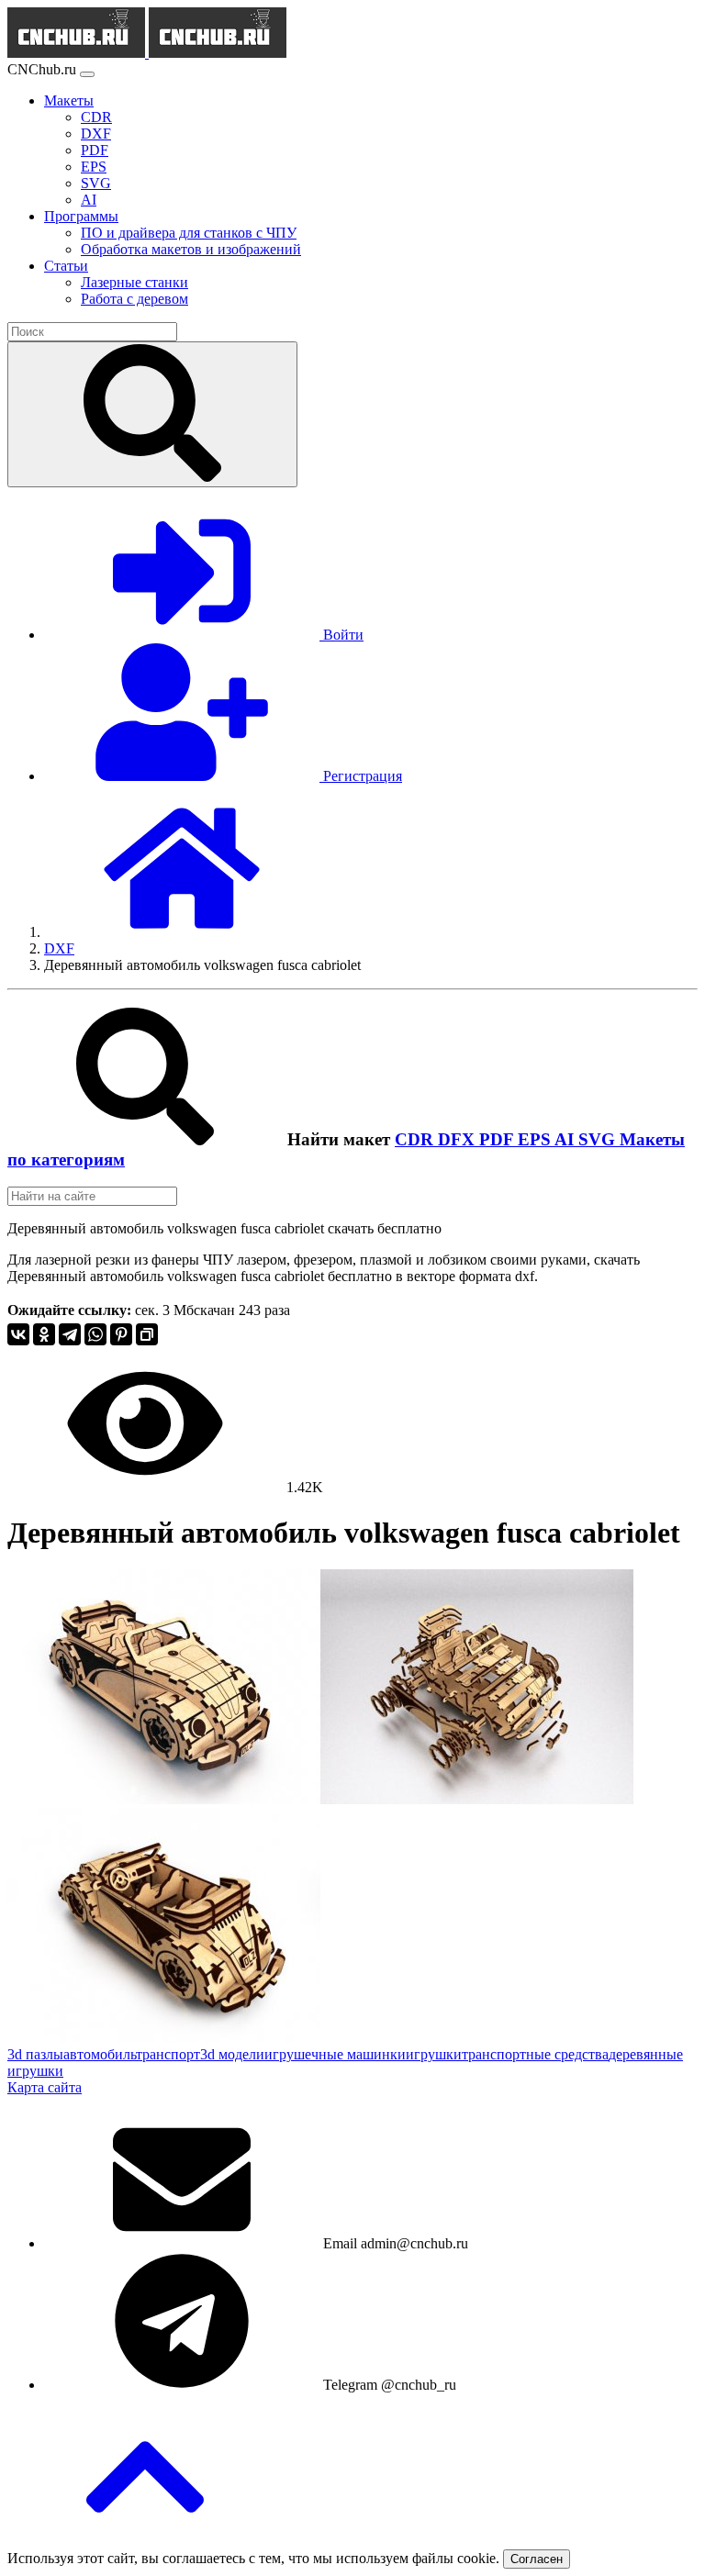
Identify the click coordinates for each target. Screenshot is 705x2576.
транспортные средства (535, 2054)
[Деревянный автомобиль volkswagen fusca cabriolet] (164, 1799)
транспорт (168, 2054)
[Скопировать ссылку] (147, 1334)
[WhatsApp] (95, 1334)
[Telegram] (70, 1334)
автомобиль (100, 2054)
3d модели (232, 2054)
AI (566, 1139)
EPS (536, 1139)
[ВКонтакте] (18, 1334)
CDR (416, 1139)
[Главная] (182, 932)
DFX (459, 1139)
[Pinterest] (121, 1334)
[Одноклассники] (44, 1334)
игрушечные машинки (335, 2054)
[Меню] (87, 74)
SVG (599, 1139)
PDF (498, 1139)
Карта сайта (45, 2087)
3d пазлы (35, 2054)
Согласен (537, 2559)
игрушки (434, 2054)
